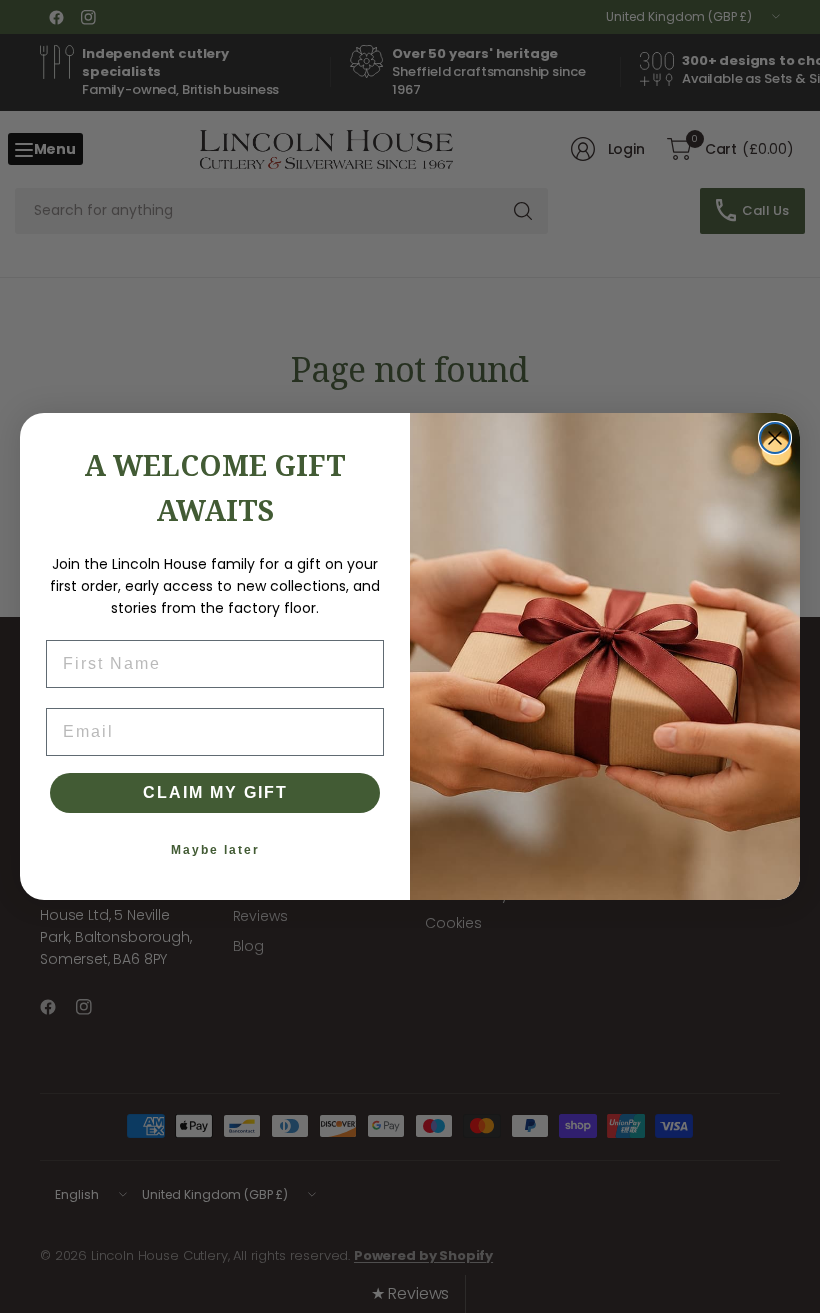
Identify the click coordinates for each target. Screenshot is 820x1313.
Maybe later (215, 850)
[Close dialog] (775, 438)
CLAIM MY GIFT (215, 792)
